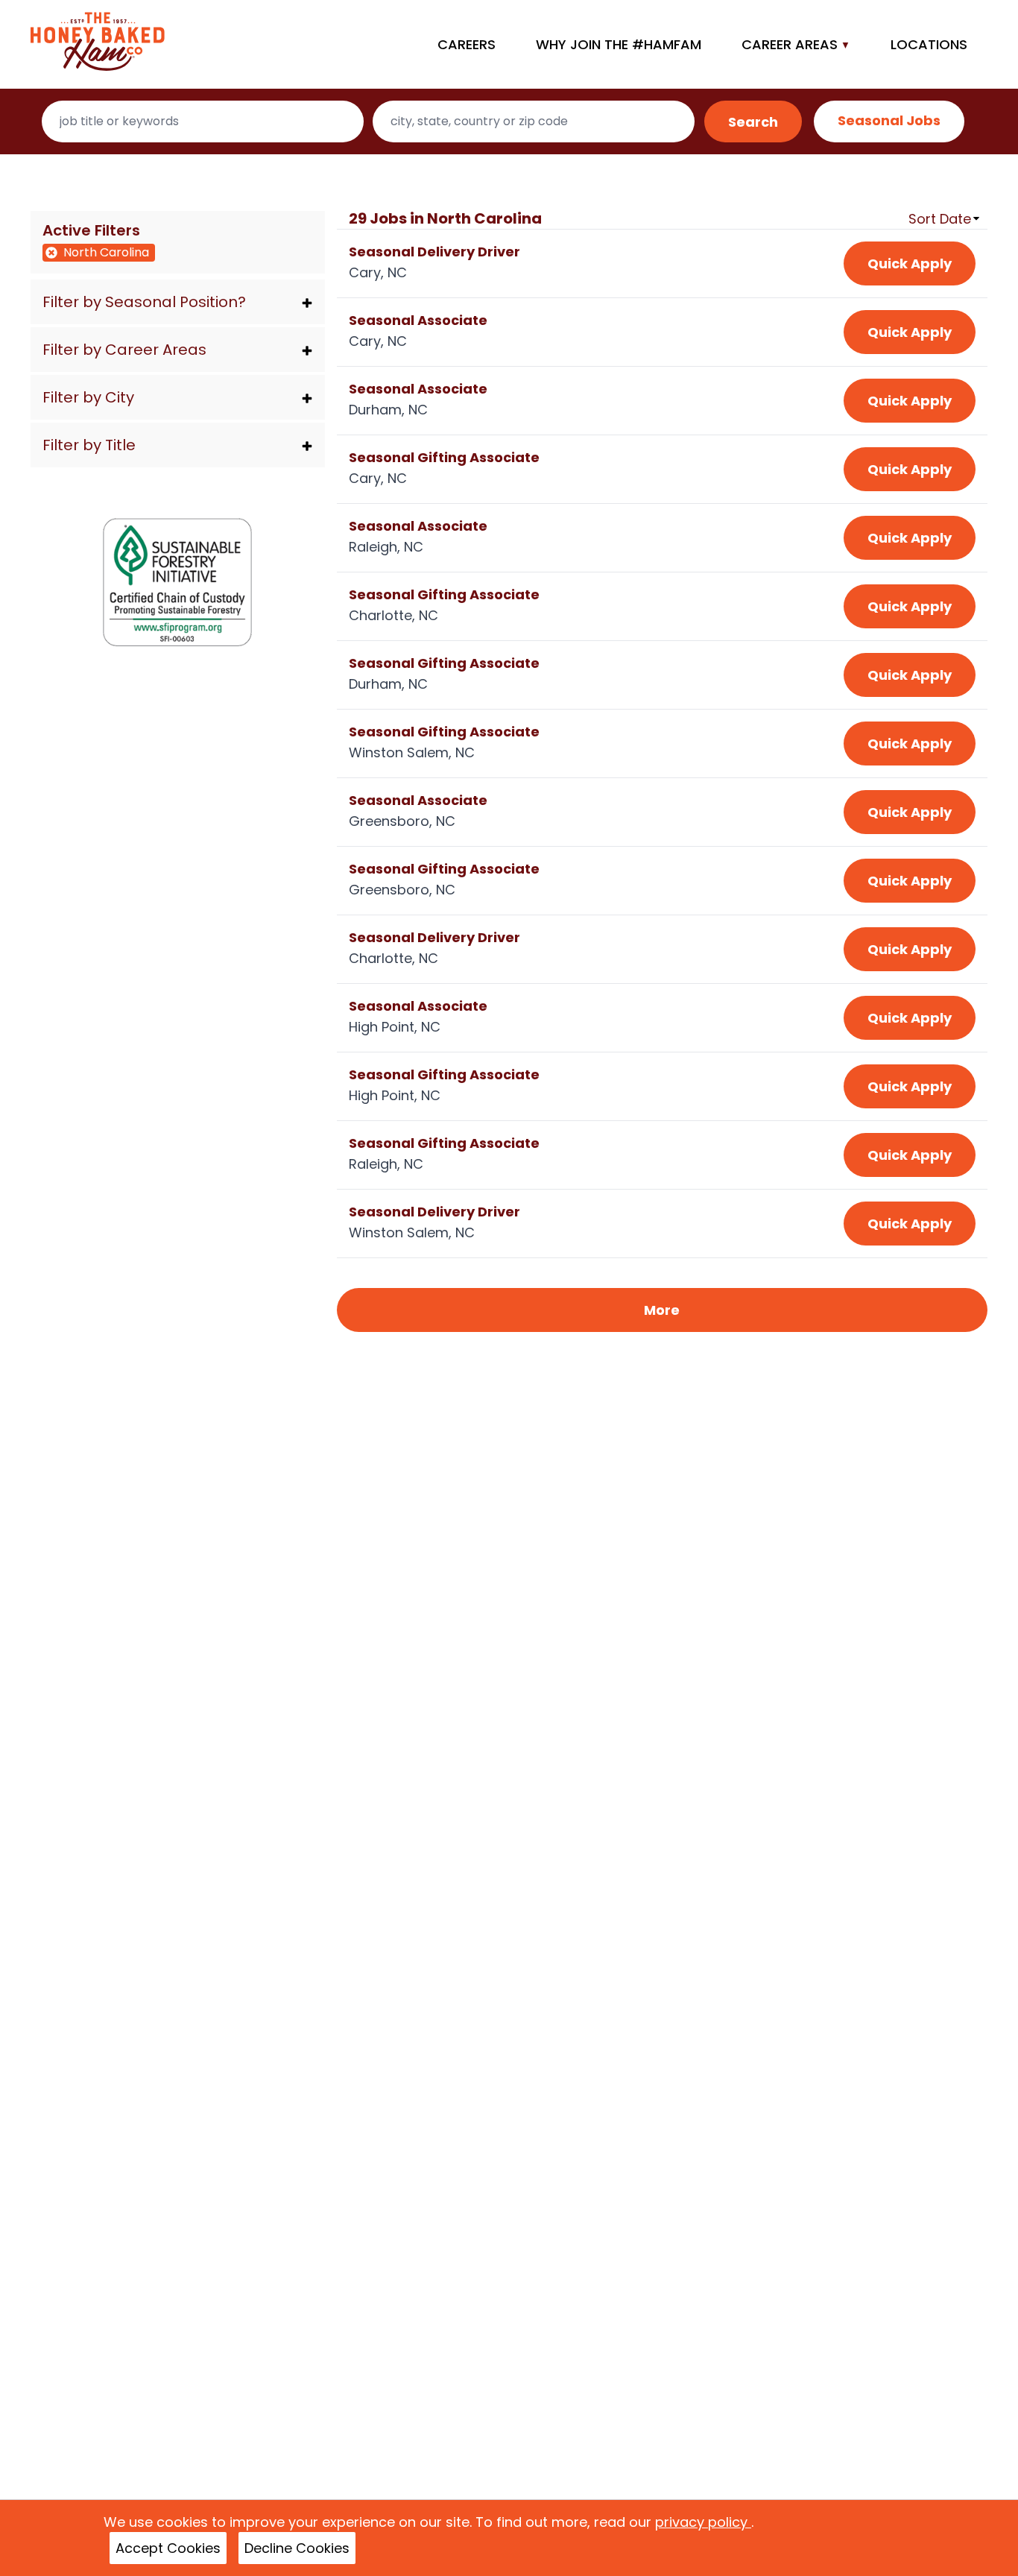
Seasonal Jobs (889, 120)
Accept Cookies (168, 2548)
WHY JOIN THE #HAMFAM (619, 44)
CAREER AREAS (790, 44)
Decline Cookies (297, 2548)
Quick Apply (910, 263)
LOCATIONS (929, 44)
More (662, 1310)
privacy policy (703, 2522)
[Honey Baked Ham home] (98, 44)
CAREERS (467, 44)
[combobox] (203, 121)
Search (753, 122)
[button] (178, 302)
